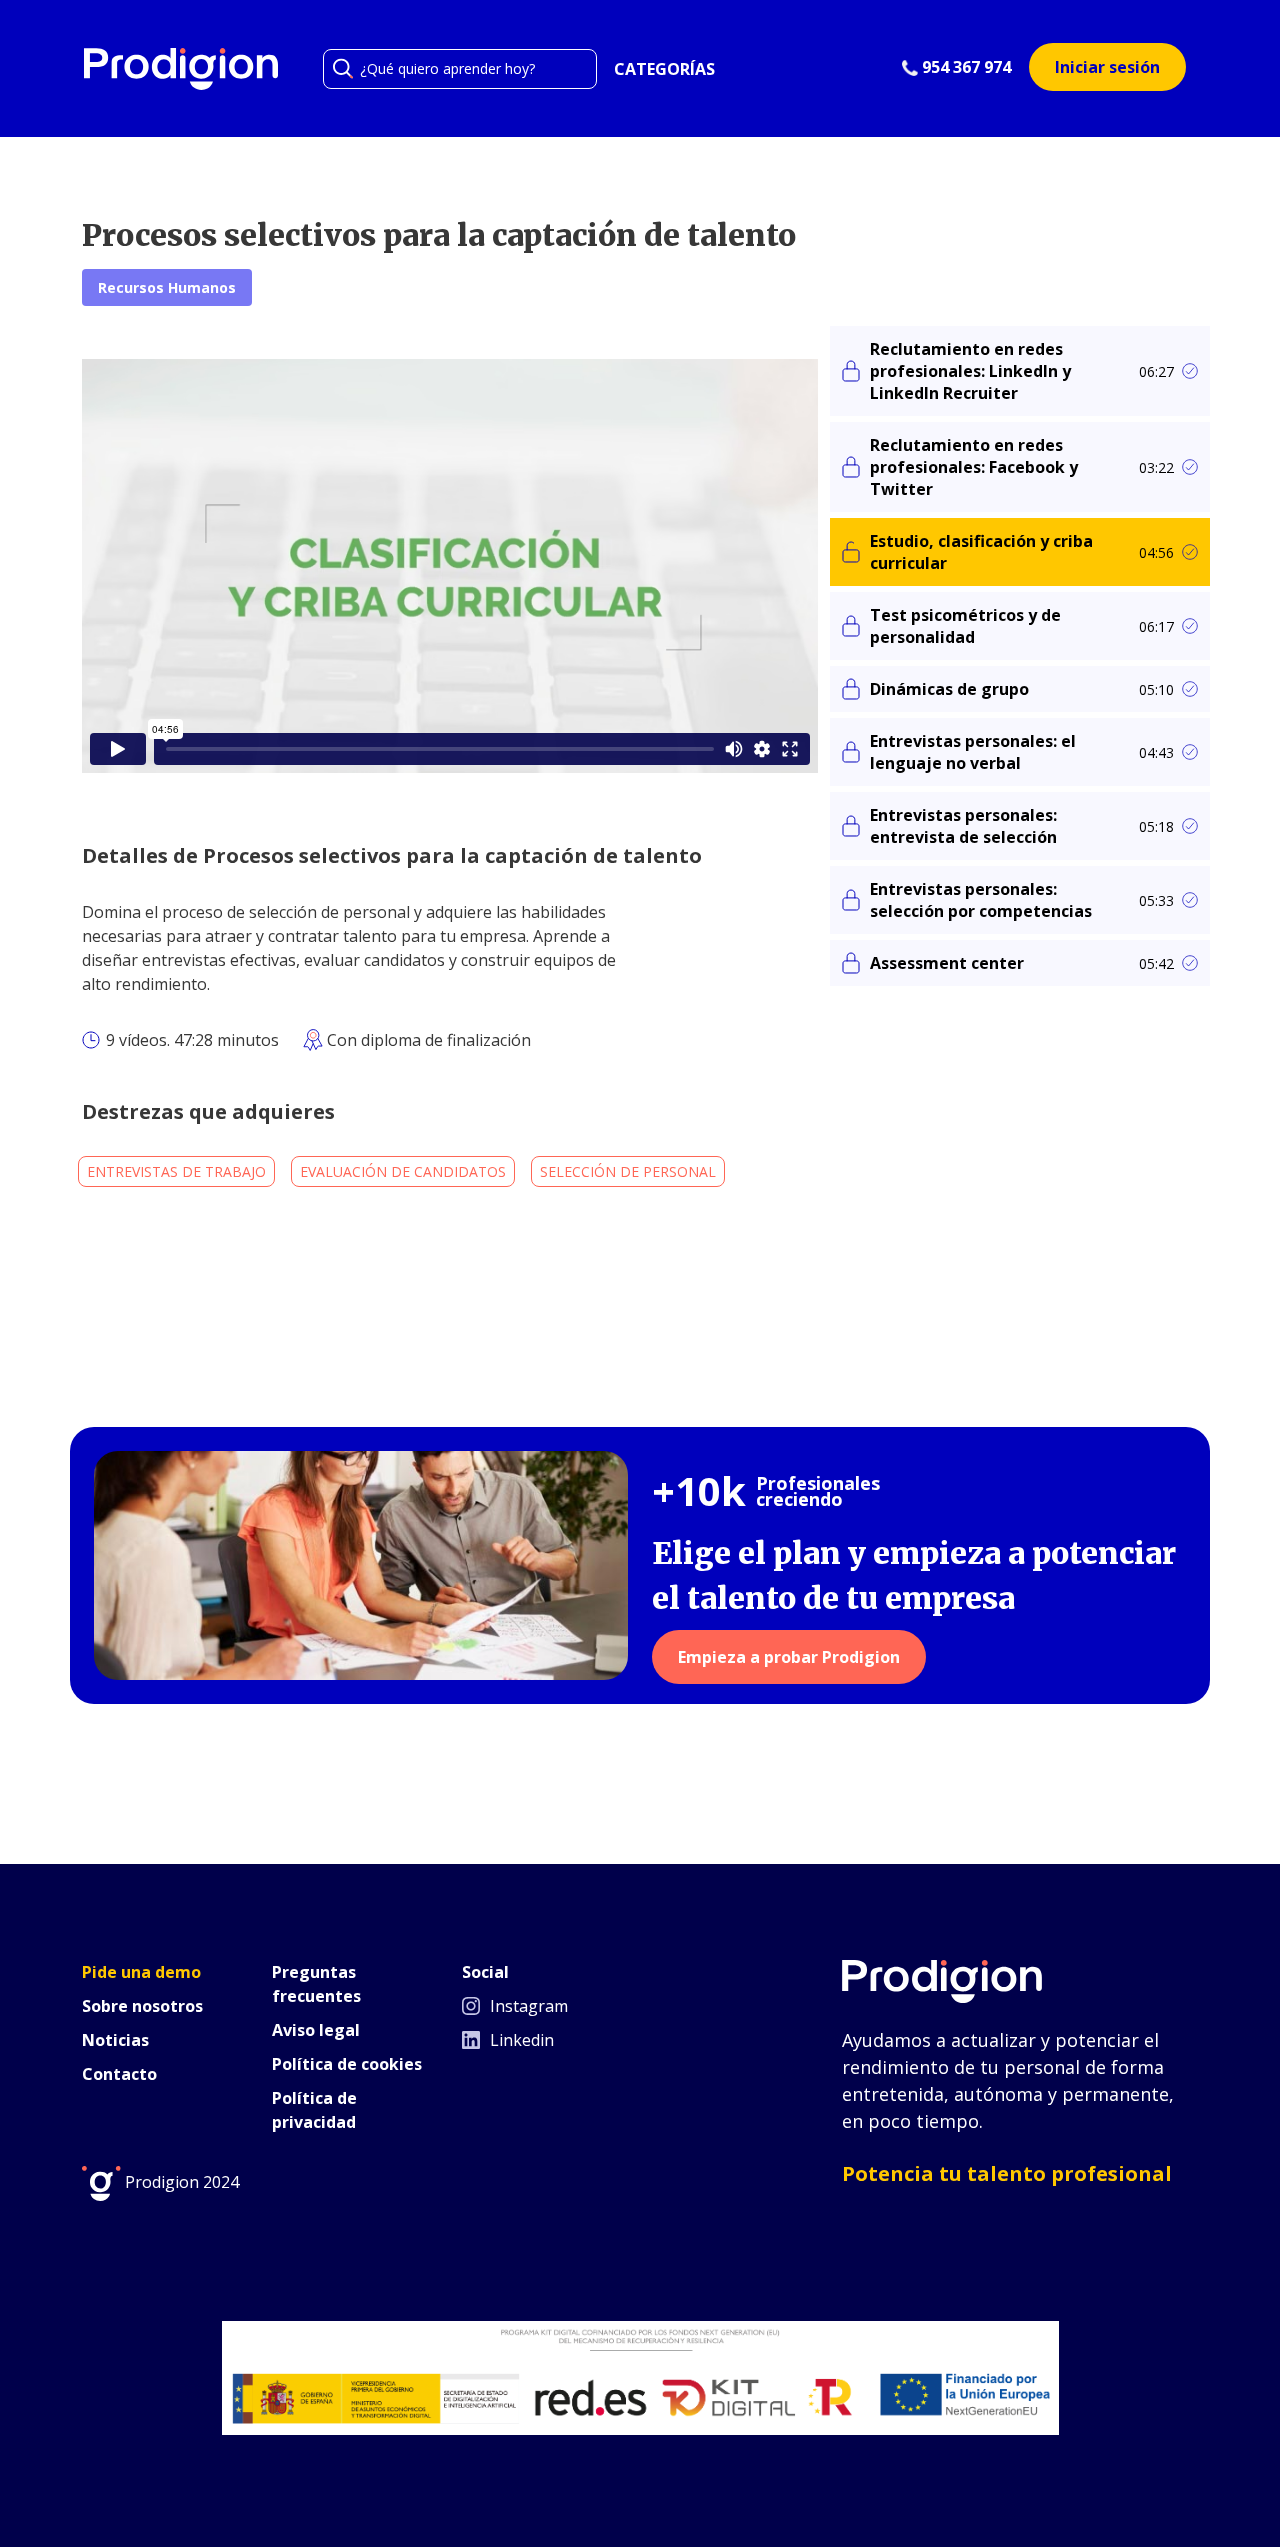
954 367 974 (964, 67)
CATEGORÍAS (664, 69)
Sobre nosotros (142, 2006)
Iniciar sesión (1107, 67)
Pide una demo (141, 1972)
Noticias (115, 2040)
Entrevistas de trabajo (176, 1171)
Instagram (527, 2006)
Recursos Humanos (167, 287)
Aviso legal (316, 2030)
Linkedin (520, 2040)
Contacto (119, 2074)
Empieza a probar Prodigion (789, 1657)
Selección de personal (628, 1171)
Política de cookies (347, 2064)
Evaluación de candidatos (403, 1171)
